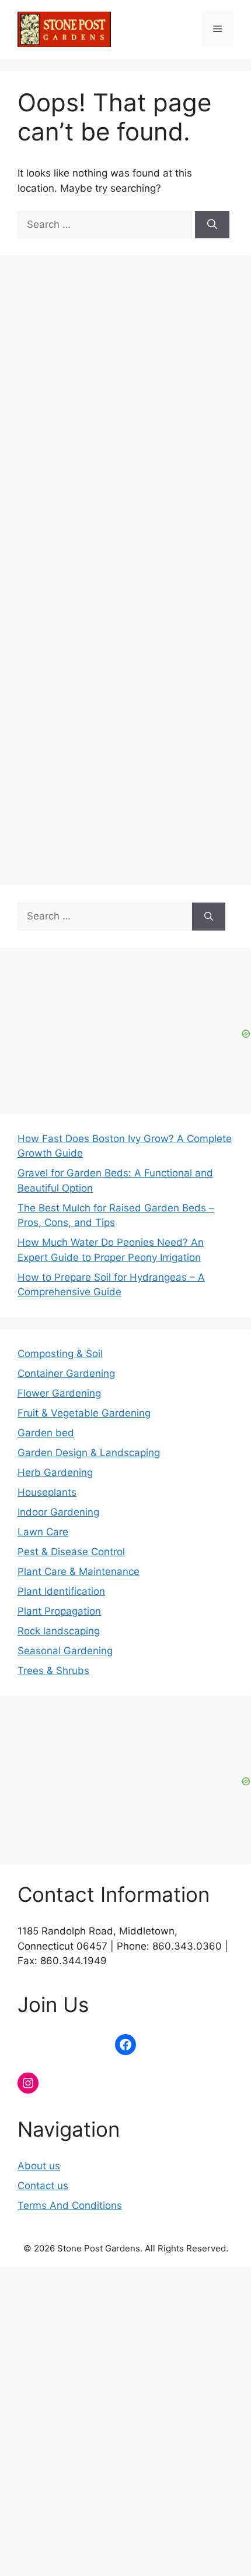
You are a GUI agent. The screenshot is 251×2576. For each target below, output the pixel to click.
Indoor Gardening (58, 1512)
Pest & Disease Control (71, 1552)
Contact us (43, 2186)
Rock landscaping (59, 1631)
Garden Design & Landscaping (89, 1453)
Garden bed (46, 1433)
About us (39, 2166)
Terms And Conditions (70, 2205)
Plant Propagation (59, 1611)
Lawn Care (43, 1532)
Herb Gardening (55, 1472)
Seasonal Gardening (65, 1651)
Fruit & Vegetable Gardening (84, 1413)
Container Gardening (66, 1373)
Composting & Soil (60, 1354)
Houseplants (47, 1492)
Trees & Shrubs (53, 1671)
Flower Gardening (59, 1393)
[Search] (212, 225)
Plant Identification (61, 1591)
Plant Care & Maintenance (79, 1571)
